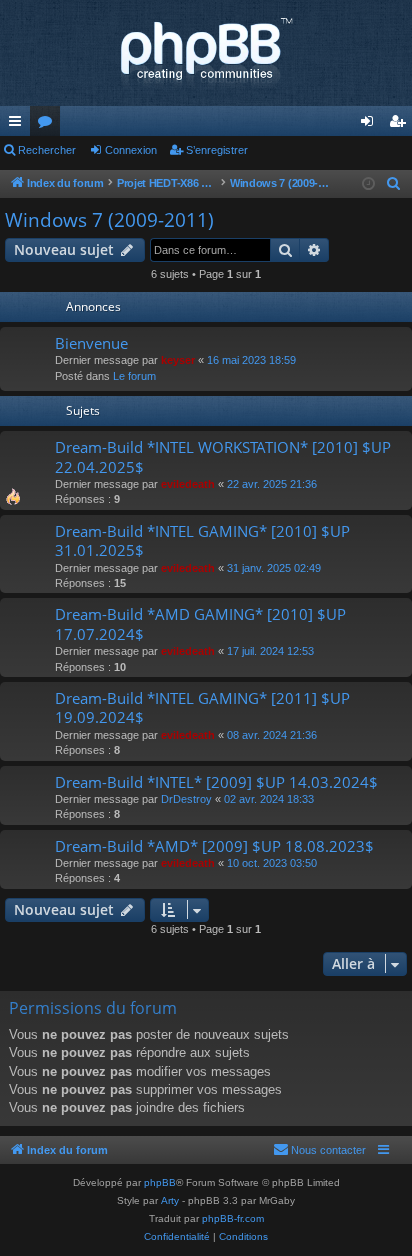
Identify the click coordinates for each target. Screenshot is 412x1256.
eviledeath (188, 484)
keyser (178, 360)
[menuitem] (394, 184)
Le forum (134, 376)
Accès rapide (19, 125)
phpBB (160, 1182)
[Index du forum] (206, 53)
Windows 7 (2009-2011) (109, 220)
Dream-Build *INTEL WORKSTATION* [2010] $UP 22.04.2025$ (223, 456)
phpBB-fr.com (233, 1218)
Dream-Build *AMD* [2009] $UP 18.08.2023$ (214, 846)
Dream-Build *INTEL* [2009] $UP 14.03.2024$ (216, 782)
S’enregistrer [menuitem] (401, 125)
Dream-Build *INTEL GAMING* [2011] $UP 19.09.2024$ (202, 707)
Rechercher (47, 150)
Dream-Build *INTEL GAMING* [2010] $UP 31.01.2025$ (202, 540)
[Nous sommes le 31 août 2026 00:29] (368, 184)
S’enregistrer (217, 150)
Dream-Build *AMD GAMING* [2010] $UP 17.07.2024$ (200, 623)
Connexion (131, 150)
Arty (170, 1200)
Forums (49, 125)
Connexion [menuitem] (371, 125)
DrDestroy (186, 799)
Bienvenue (91, 343)
